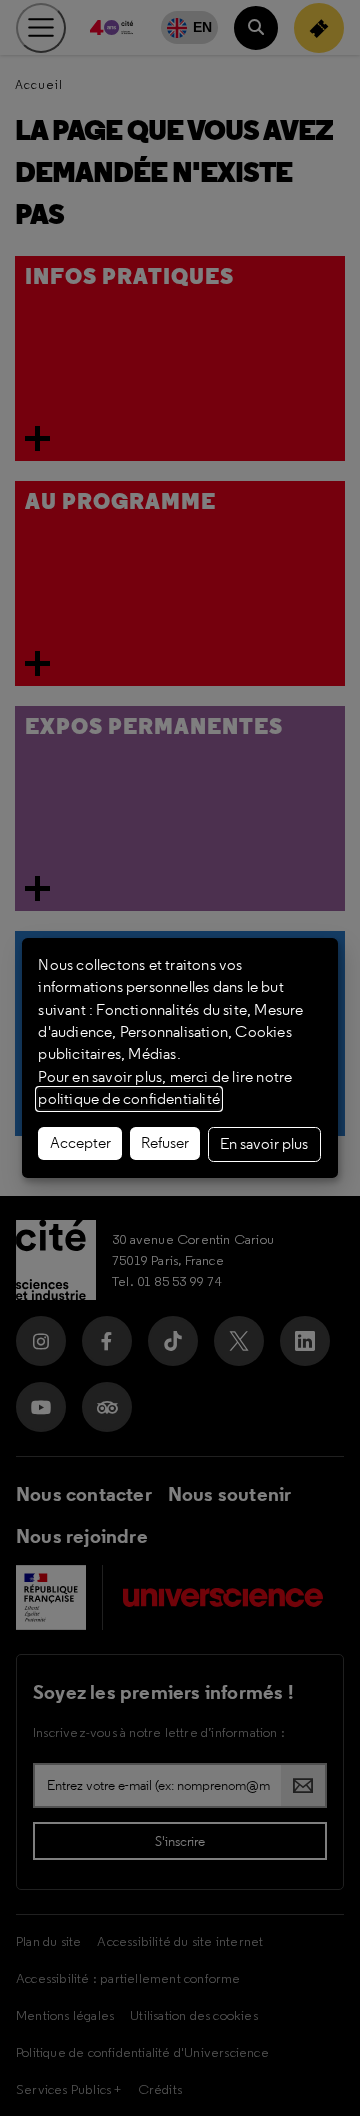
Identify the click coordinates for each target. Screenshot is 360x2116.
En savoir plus (264, 1144)
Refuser (165, 1143)
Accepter (80, 1143)
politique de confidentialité (129, 1099)
